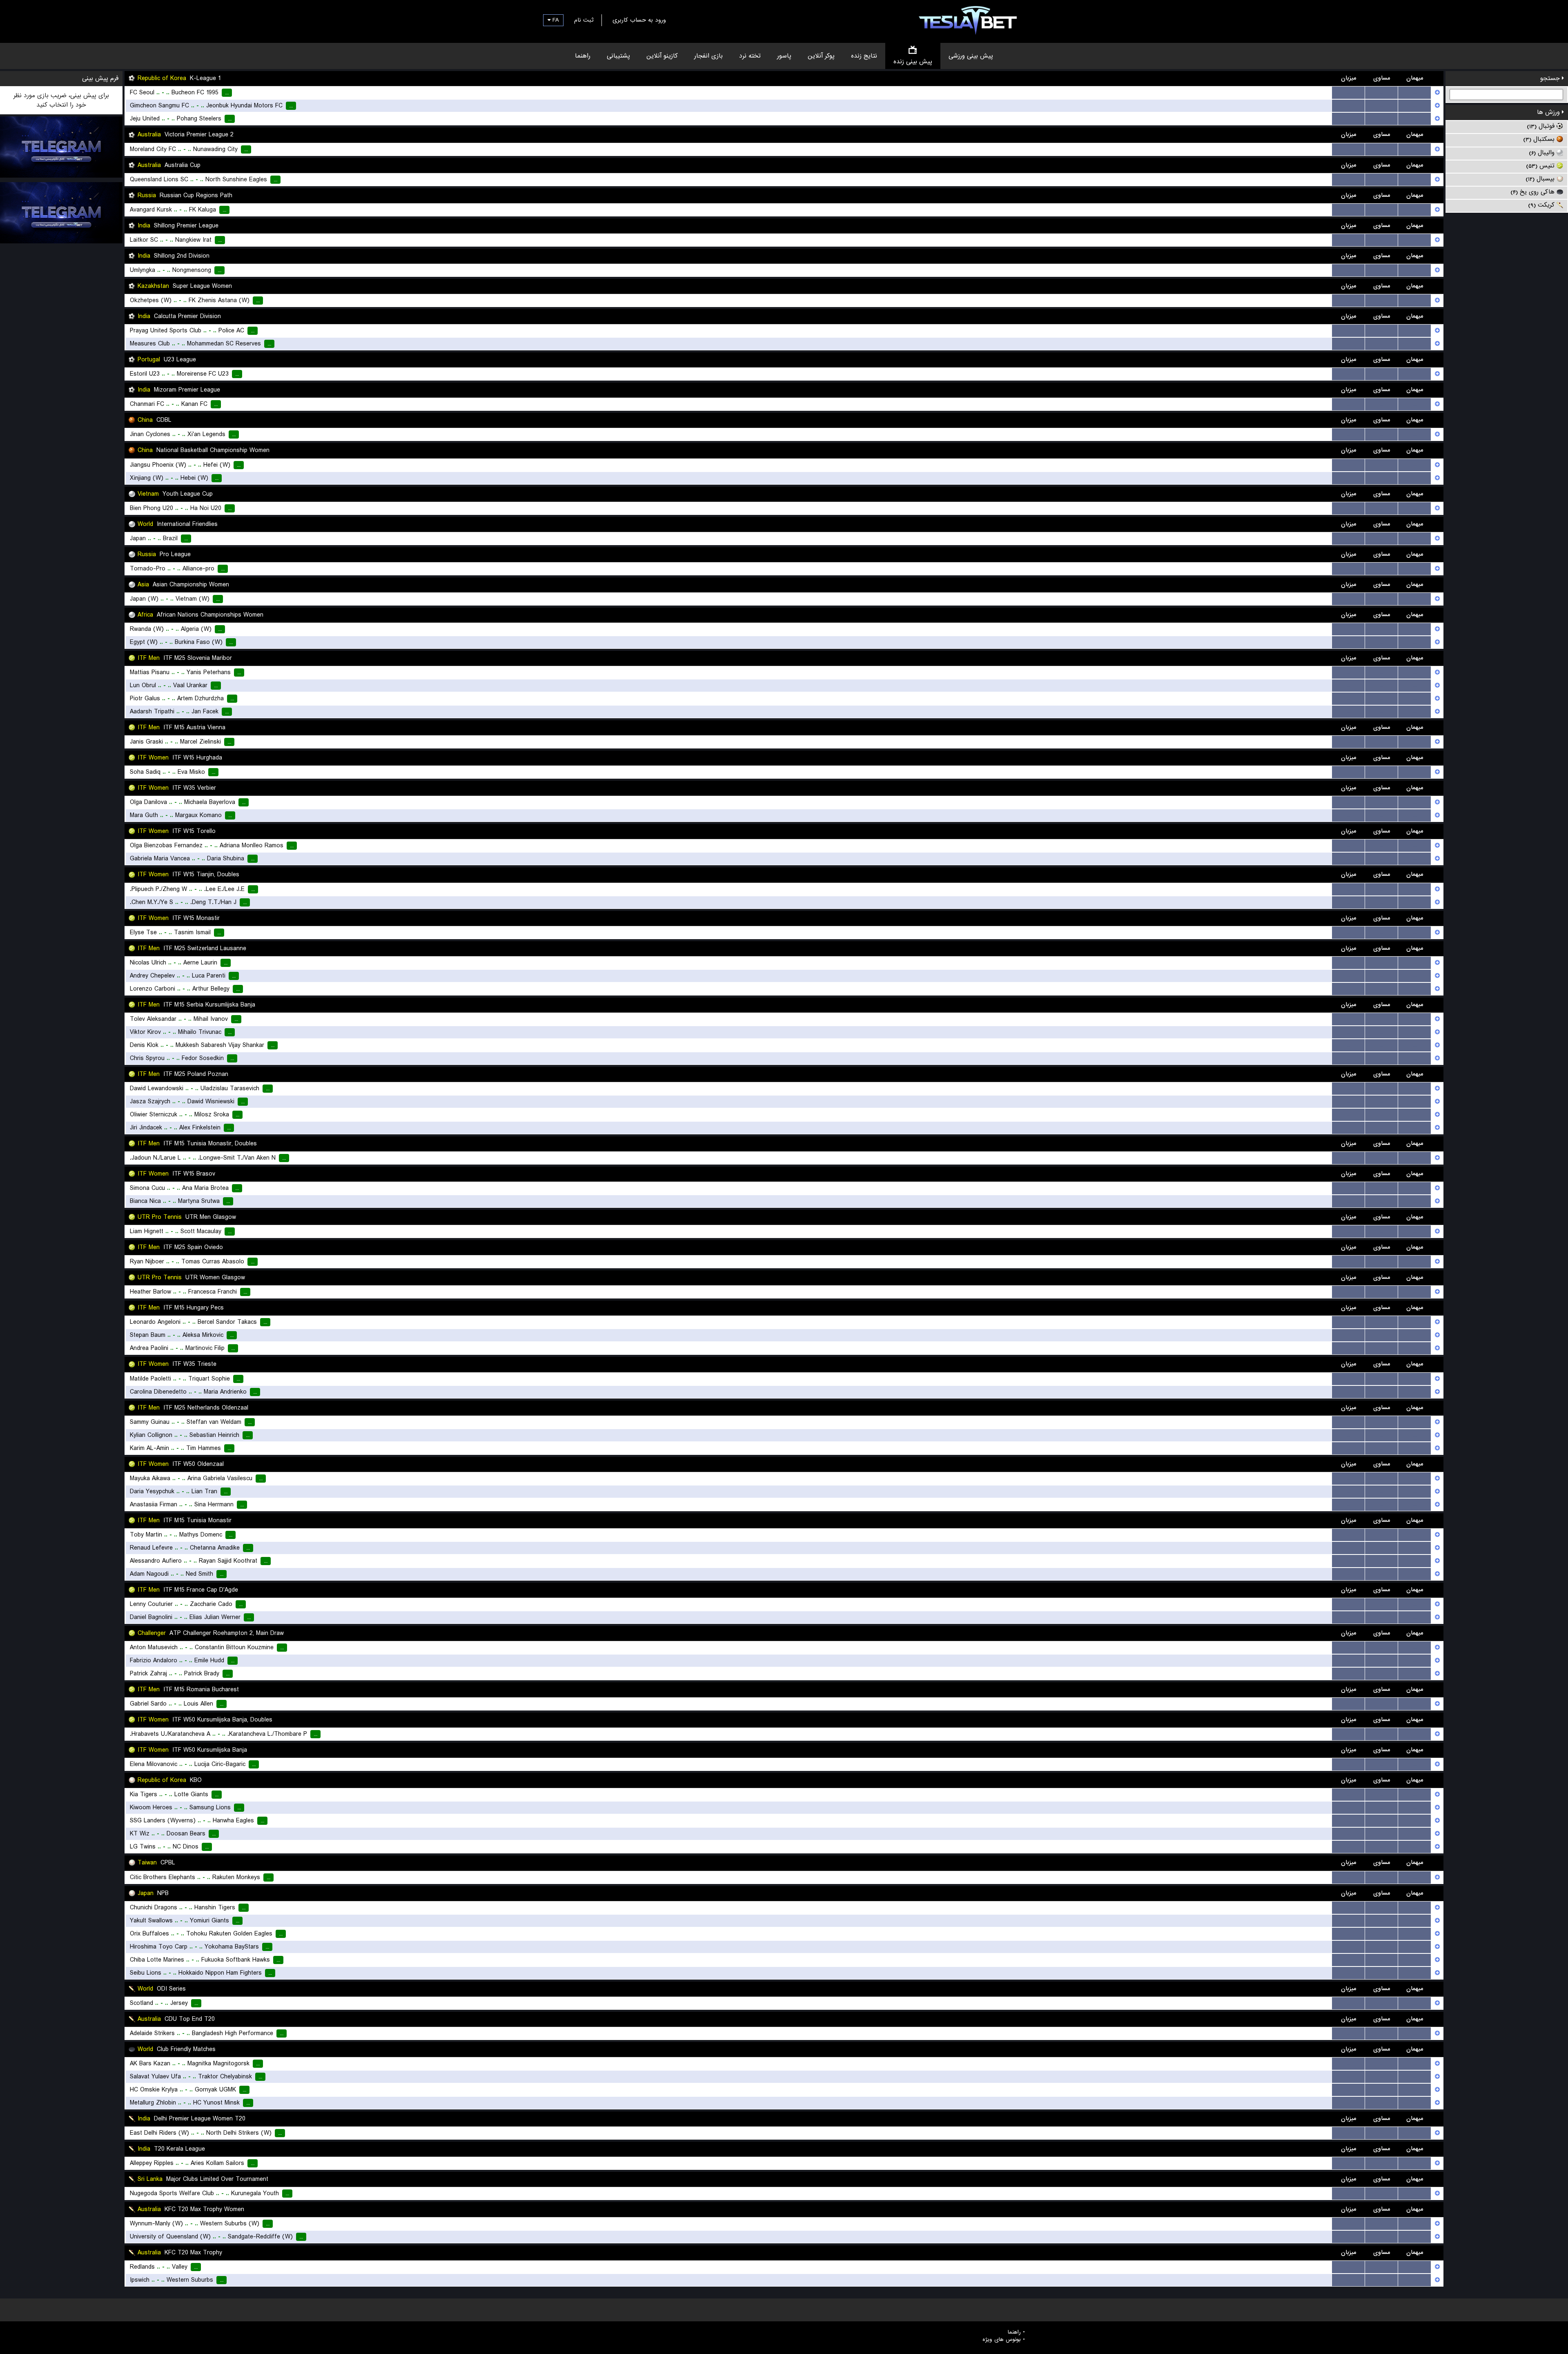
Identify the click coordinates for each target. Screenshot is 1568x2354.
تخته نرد (750, 56)
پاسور (784, 56)
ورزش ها (1549, 112)
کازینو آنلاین (662, 56)
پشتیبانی (618, 56)
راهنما (583, 56)
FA (555, 20)
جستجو (1551, 78)
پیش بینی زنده (913, 62)
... (1349, 93)
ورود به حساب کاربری (639, 20)
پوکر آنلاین (821, 56)
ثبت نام (584, 20)
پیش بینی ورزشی (971, 56)
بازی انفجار (708, 56)
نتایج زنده (864, 56)
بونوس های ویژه (1002, 2340)
